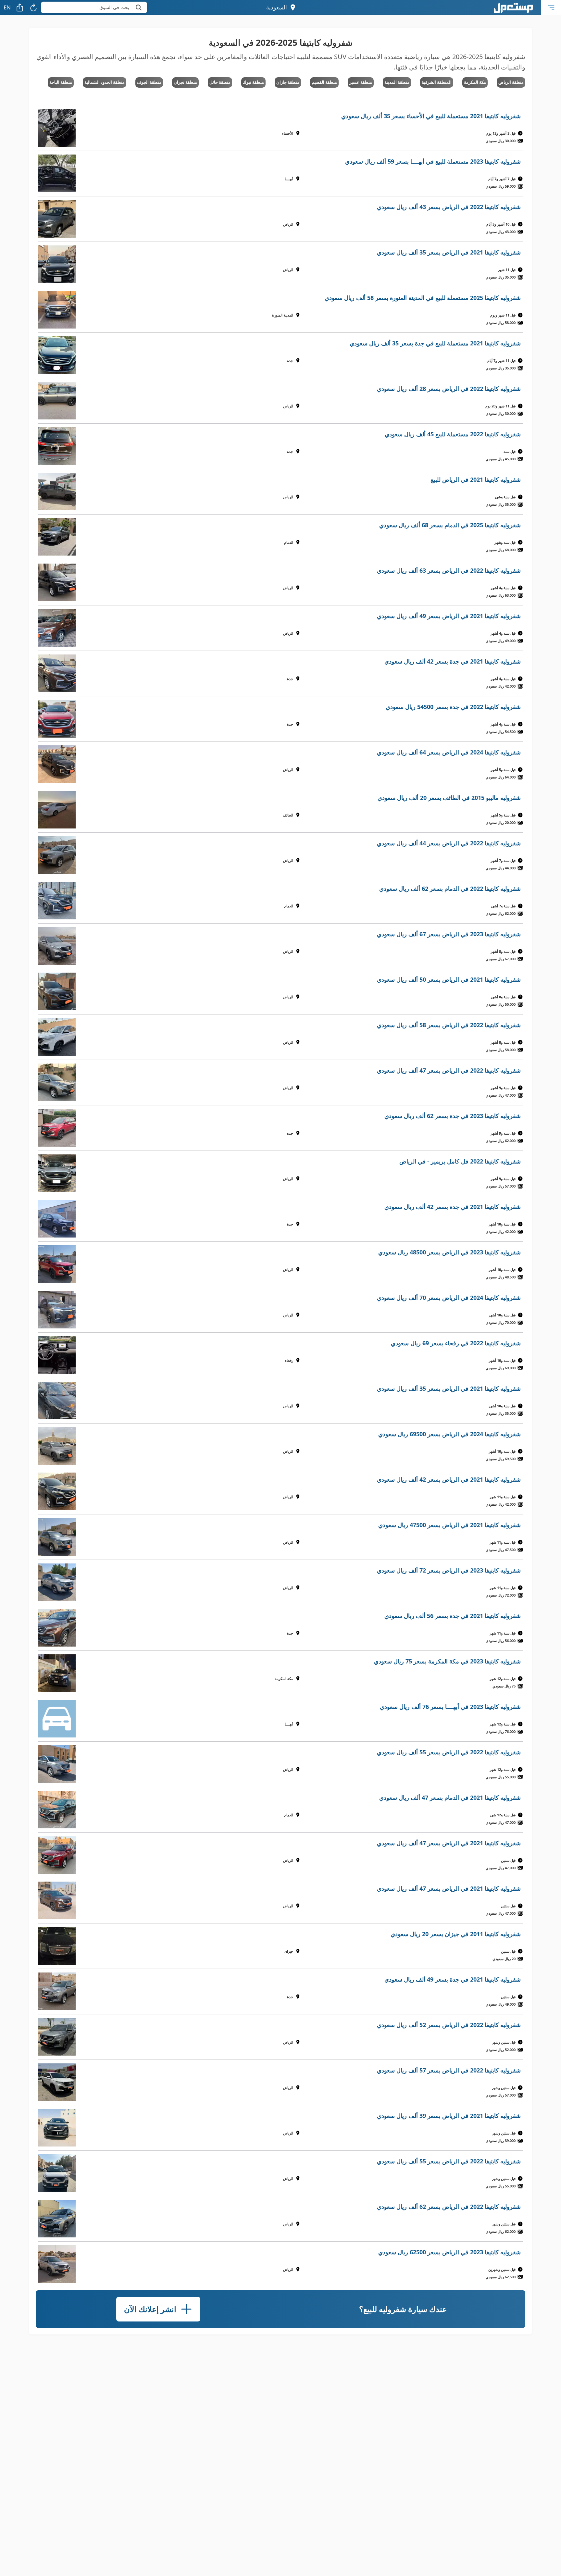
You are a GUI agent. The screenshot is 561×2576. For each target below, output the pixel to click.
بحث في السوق (114, 7)
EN (7, 7)
